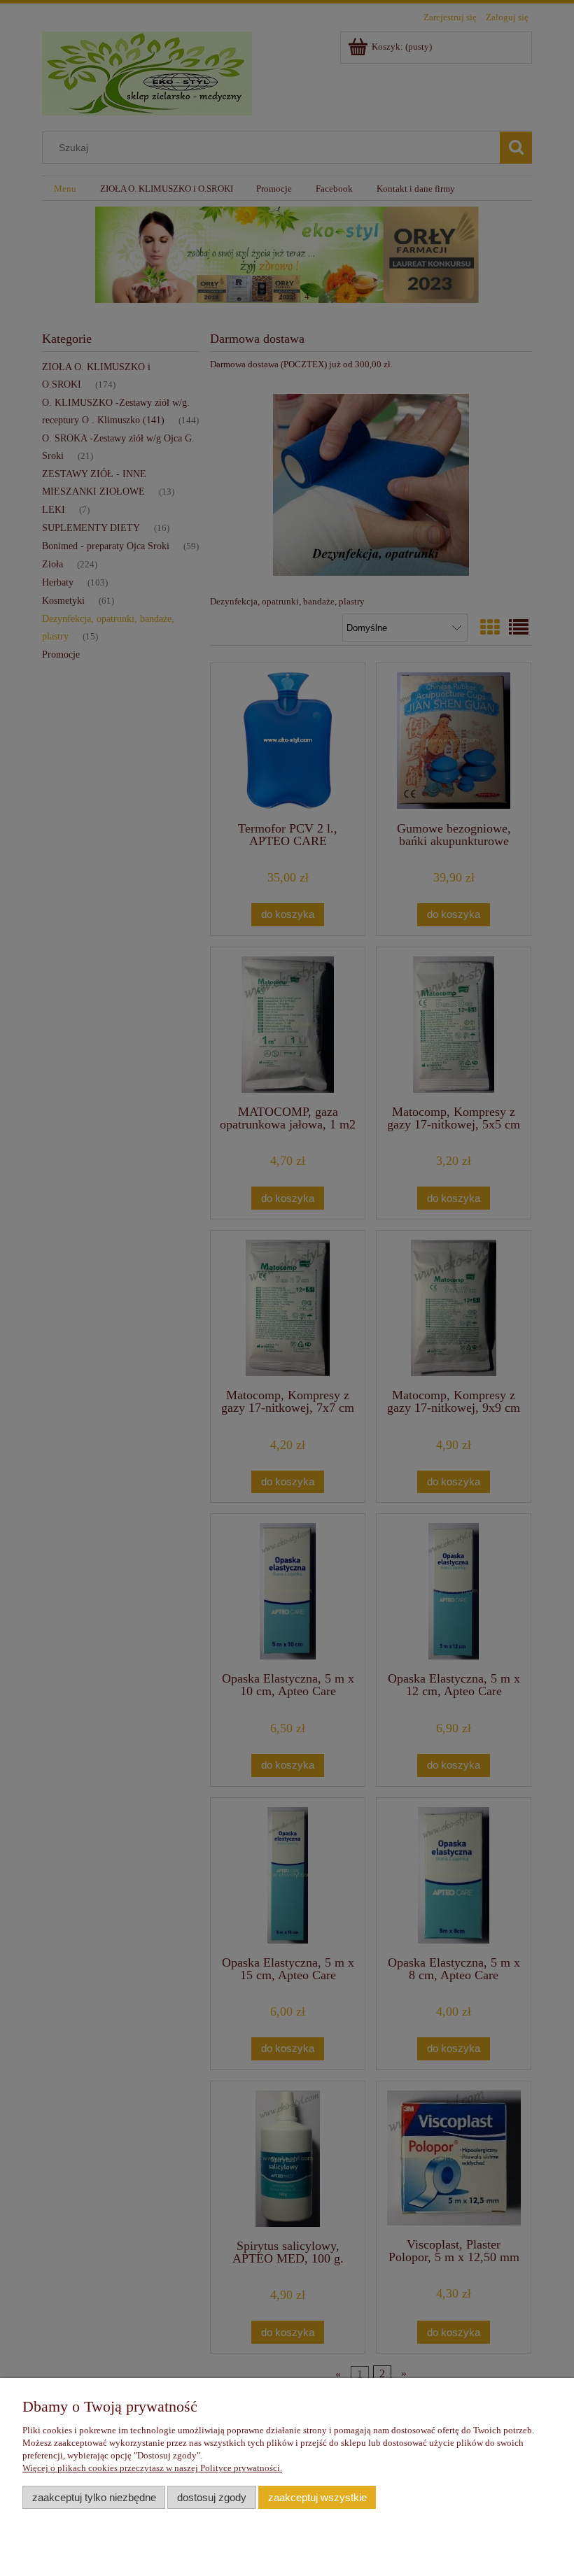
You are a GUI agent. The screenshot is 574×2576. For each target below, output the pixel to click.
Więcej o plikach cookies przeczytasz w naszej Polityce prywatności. (152, 2468)
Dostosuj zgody (212, 2497)
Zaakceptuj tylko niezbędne (94, 2497)
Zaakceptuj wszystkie (317, 2497)
